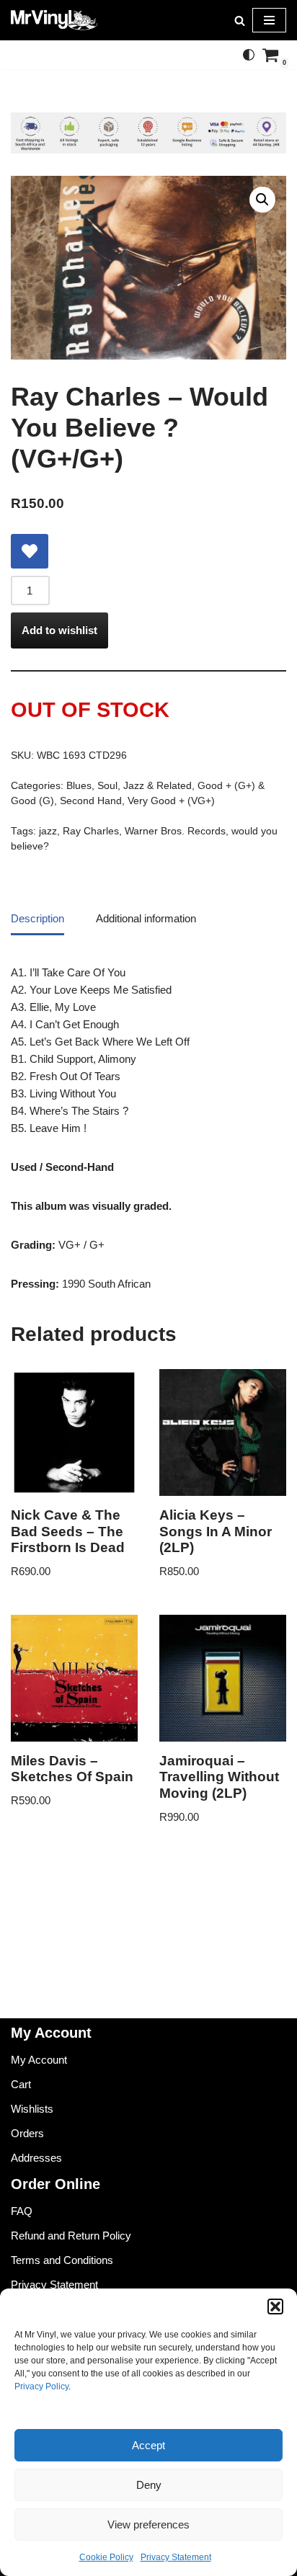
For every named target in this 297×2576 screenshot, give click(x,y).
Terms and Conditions (62, 2260)
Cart (21, 2084)
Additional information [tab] (146, 918)
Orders (27, 2133)
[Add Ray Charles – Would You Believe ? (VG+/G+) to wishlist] (30, 551)
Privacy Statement (176, 2557)
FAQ (22, 2211)
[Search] (240, 21)
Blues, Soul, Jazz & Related (129, 786)
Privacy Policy (41, 2386)
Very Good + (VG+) (171, 801)
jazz (48, 831)
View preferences (148, 2524)
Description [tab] (37, 918)
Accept (148, 2445)
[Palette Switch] (249, 55)
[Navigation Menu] (269, 20)
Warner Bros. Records (175, 831)
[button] (275, 2307)
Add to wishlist (59, 630)
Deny (149, 2485)
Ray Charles (91, 831)
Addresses (36, 2158)
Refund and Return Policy (71, 2236)
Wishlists (32, 2109)
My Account (39, 2060)
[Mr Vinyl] (54, 20)
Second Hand (91, 801)
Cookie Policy (106, 2557)
